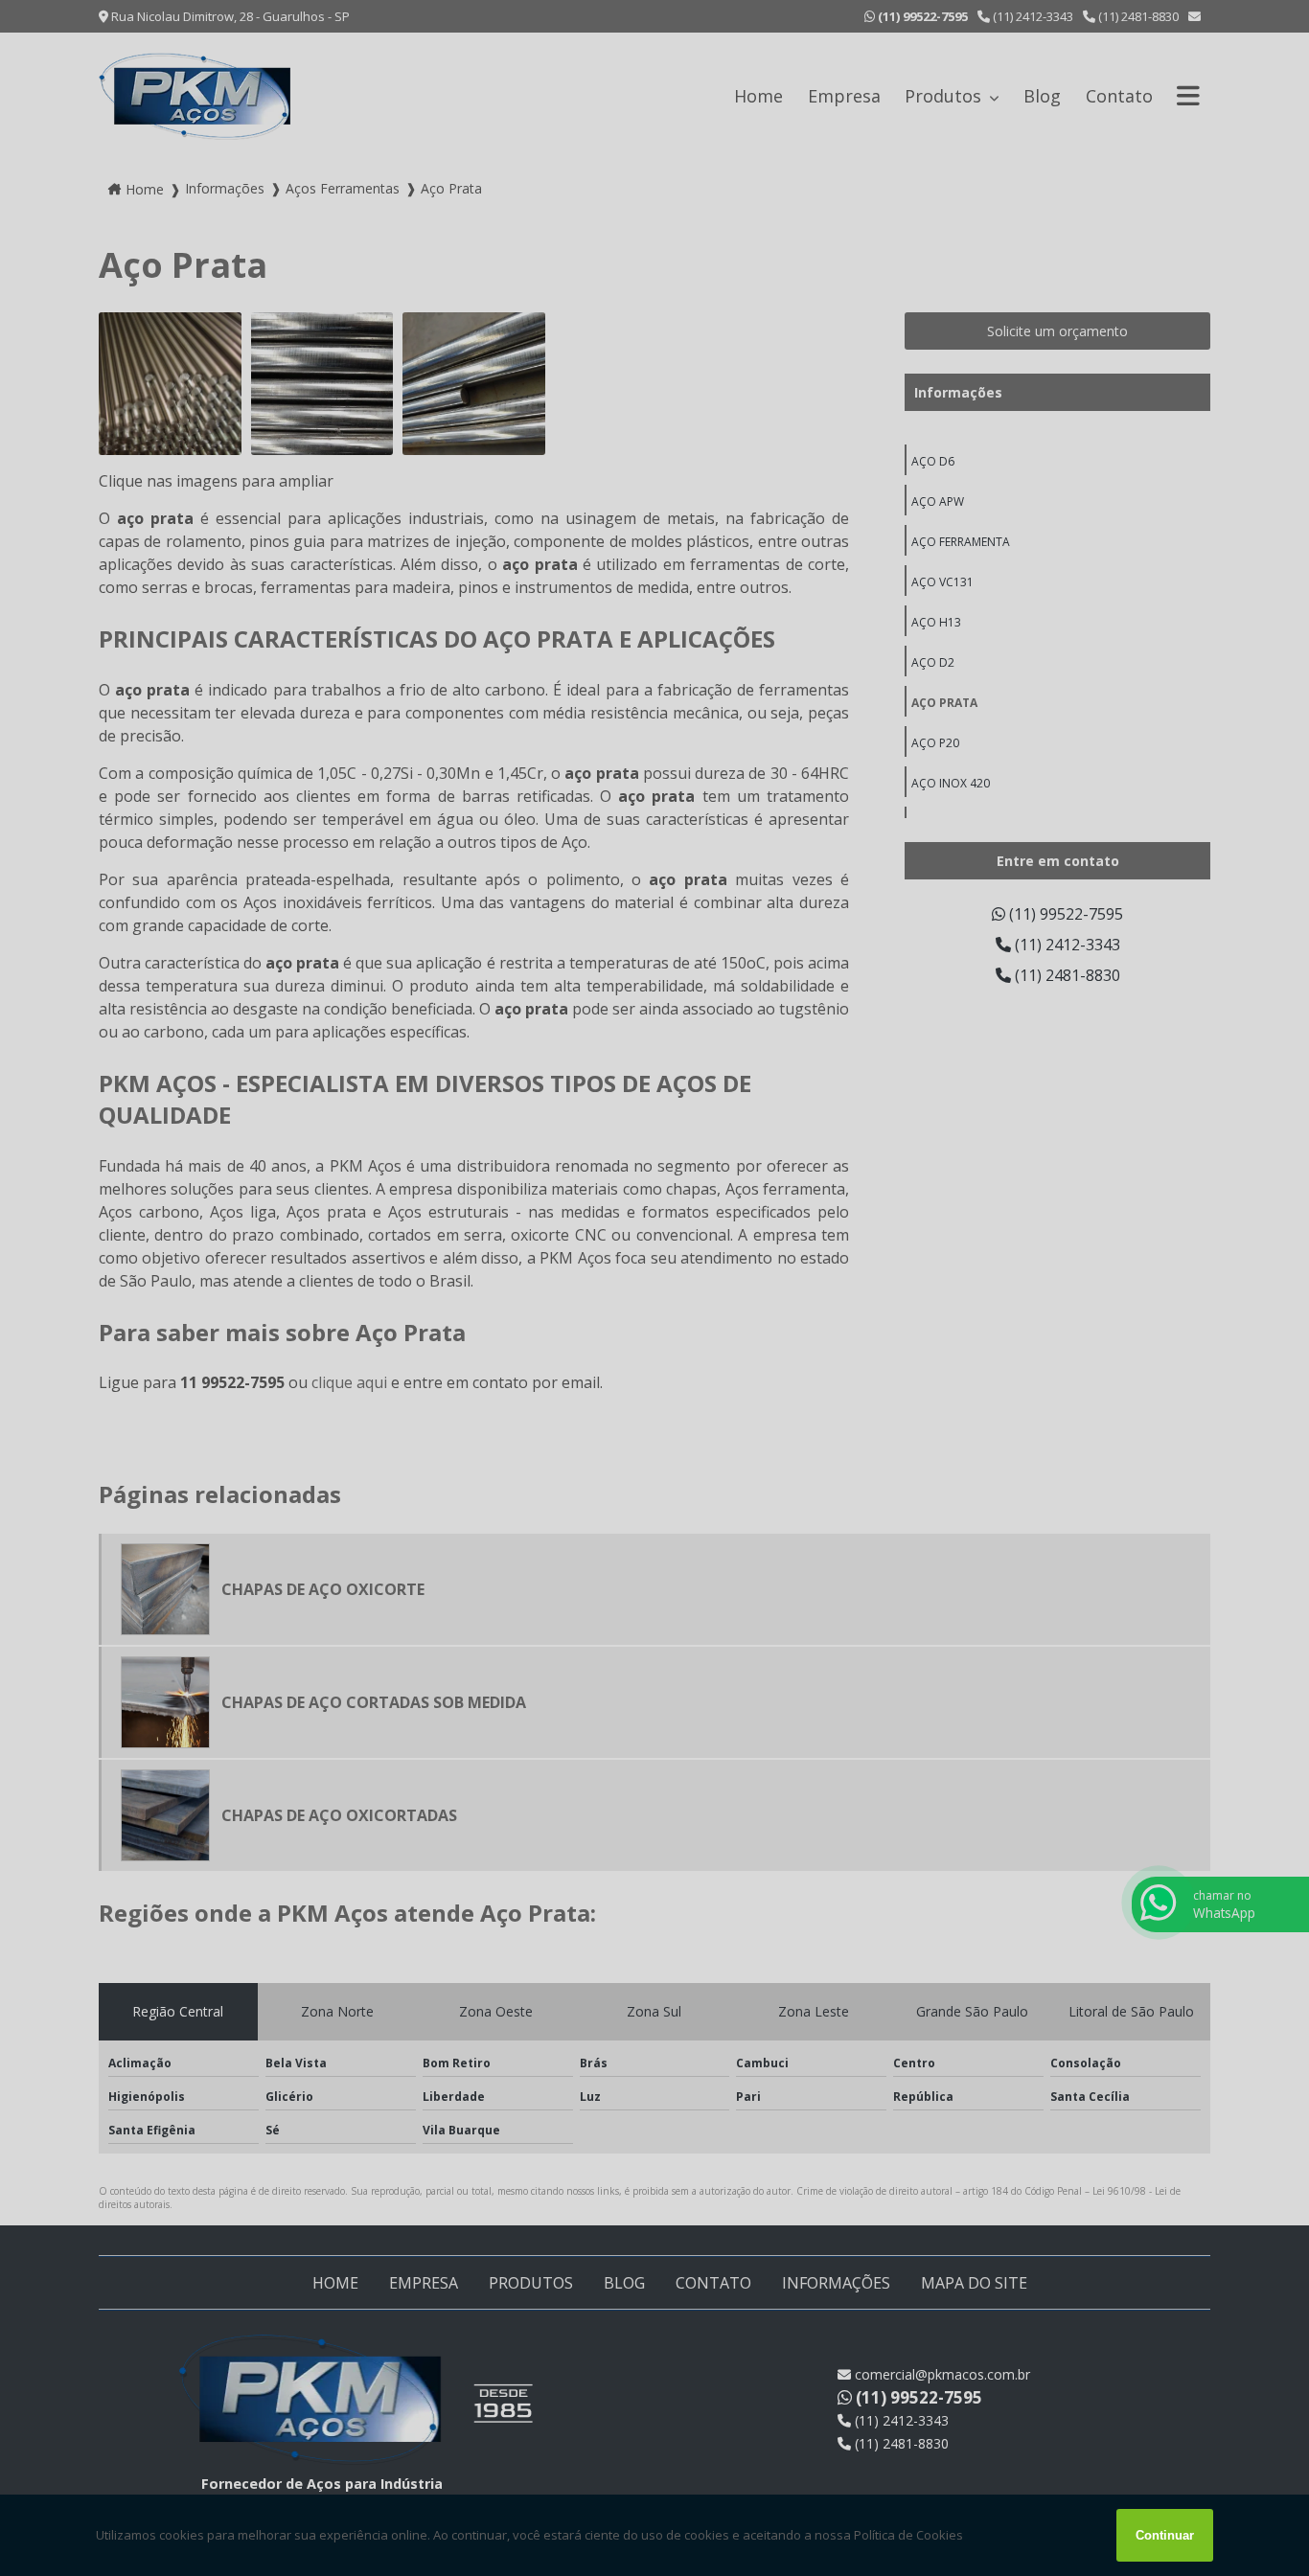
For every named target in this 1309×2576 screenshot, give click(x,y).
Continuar (1165, 2535)
